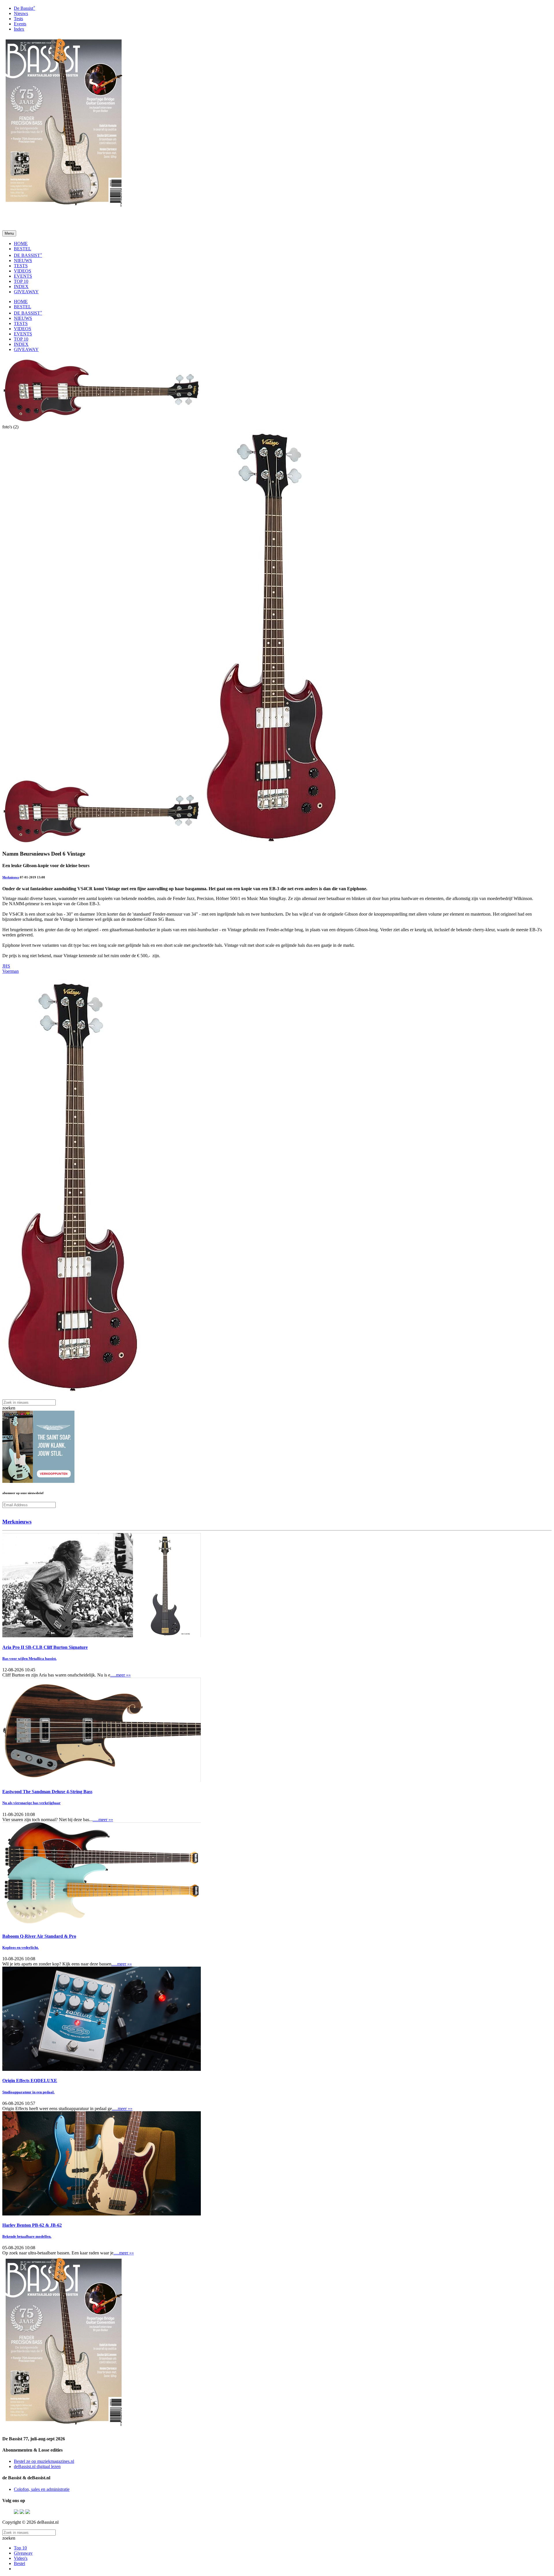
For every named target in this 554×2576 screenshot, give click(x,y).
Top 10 (20, 2548)
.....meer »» (120, 1675)
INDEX (21, 286)
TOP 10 (21, 281)
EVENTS (23, 276)
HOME (21, 243)
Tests (18, 19)
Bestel (19, 2563)
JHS (6, 966)
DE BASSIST (28, 255)
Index (19, 29)
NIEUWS (23, 261)
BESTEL (23, 249)
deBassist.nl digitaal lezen (37, 2466)
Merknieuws (11, 877)
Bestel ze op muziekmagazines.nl (44, 2461)
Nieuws (21, 13)
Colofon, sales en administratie (42, 2489)
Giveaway (23, 2553)
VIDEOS (23, 271)
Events (20, 24)
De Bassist (25, 8)
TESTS (21, 266)
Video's (21, 2558)
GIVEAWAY (26, 292)
